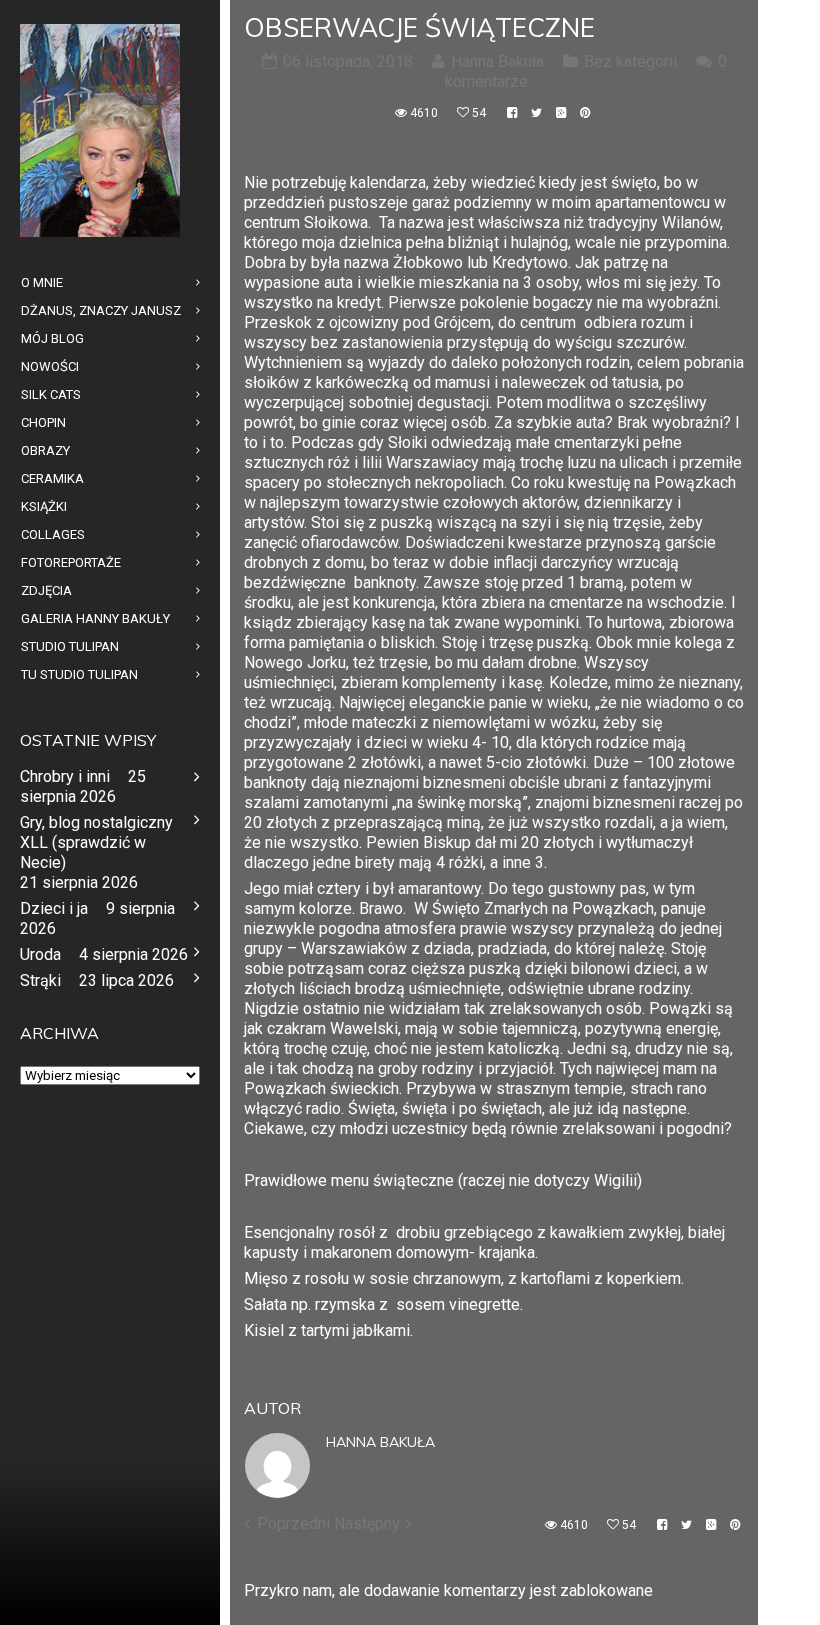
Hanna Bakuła (380, 1442)
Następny (367, 1523)
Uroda (40, 954)
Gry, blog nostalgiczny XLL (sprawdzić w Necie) (96, 842)
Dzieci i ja (54, 908)
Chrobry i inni (65, 776)
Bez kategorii (630, 61)
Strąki (40, 980)
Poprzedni (293, 1523)
